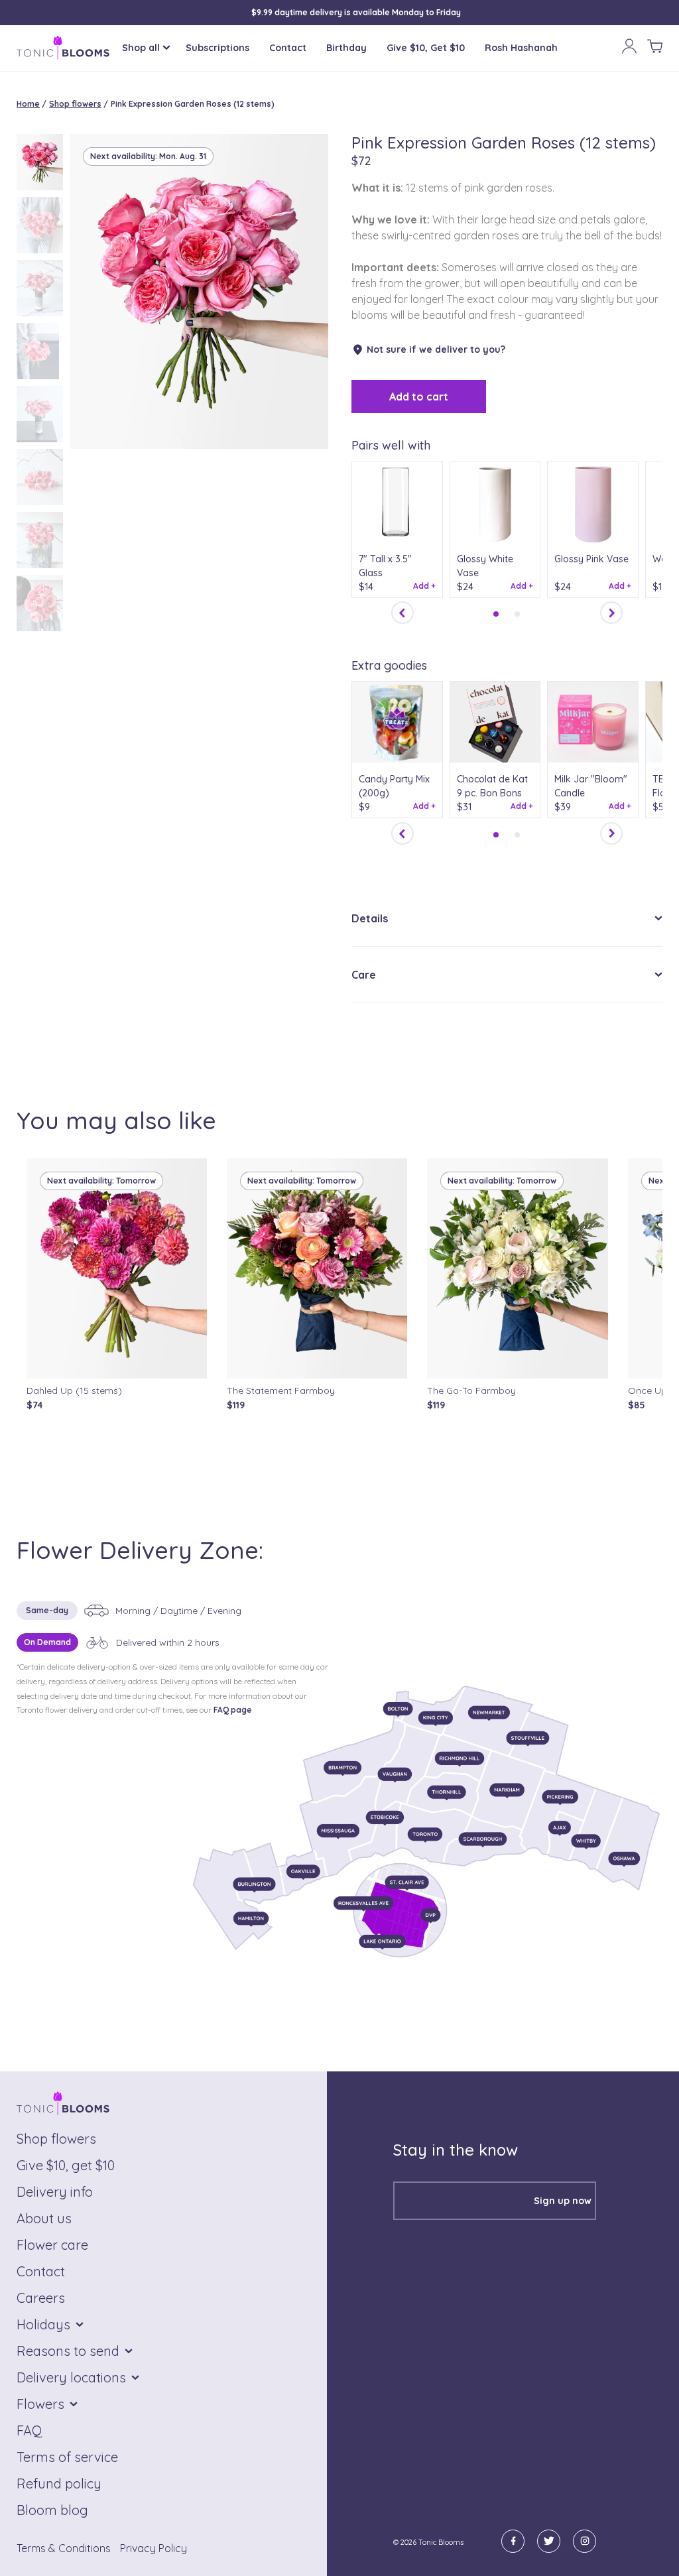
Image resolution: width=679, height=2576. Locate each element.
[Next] (611, 613)
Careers (41, 2298)
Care (364, 975)
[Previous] (402, 613)
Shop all (141, 48)
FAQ (30, 2430)
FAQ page (233, 1710)
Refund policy (59, 2484)
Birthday (346, 48)
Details (370, 918)
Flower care (52, 2245)
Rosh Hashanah (521, 48)
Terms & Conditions (64, 2548)
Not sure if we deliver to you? (436, 349)
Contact (288, 48)
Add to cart (419, 397)
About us (44, 2218)
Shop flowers (75, 104)
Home (28, 104)
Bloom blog (52, 2510)
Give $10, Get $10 (426, 48)
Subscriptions (217, 48)
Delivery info (55, 2192)
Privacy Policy (154, 2548)
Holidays (43, 2324)
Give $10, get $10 (66, 2165)
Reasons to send (68, 2351)
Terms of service (67, 2457)
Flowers (40, 2404)
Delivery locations (71, 2377)
